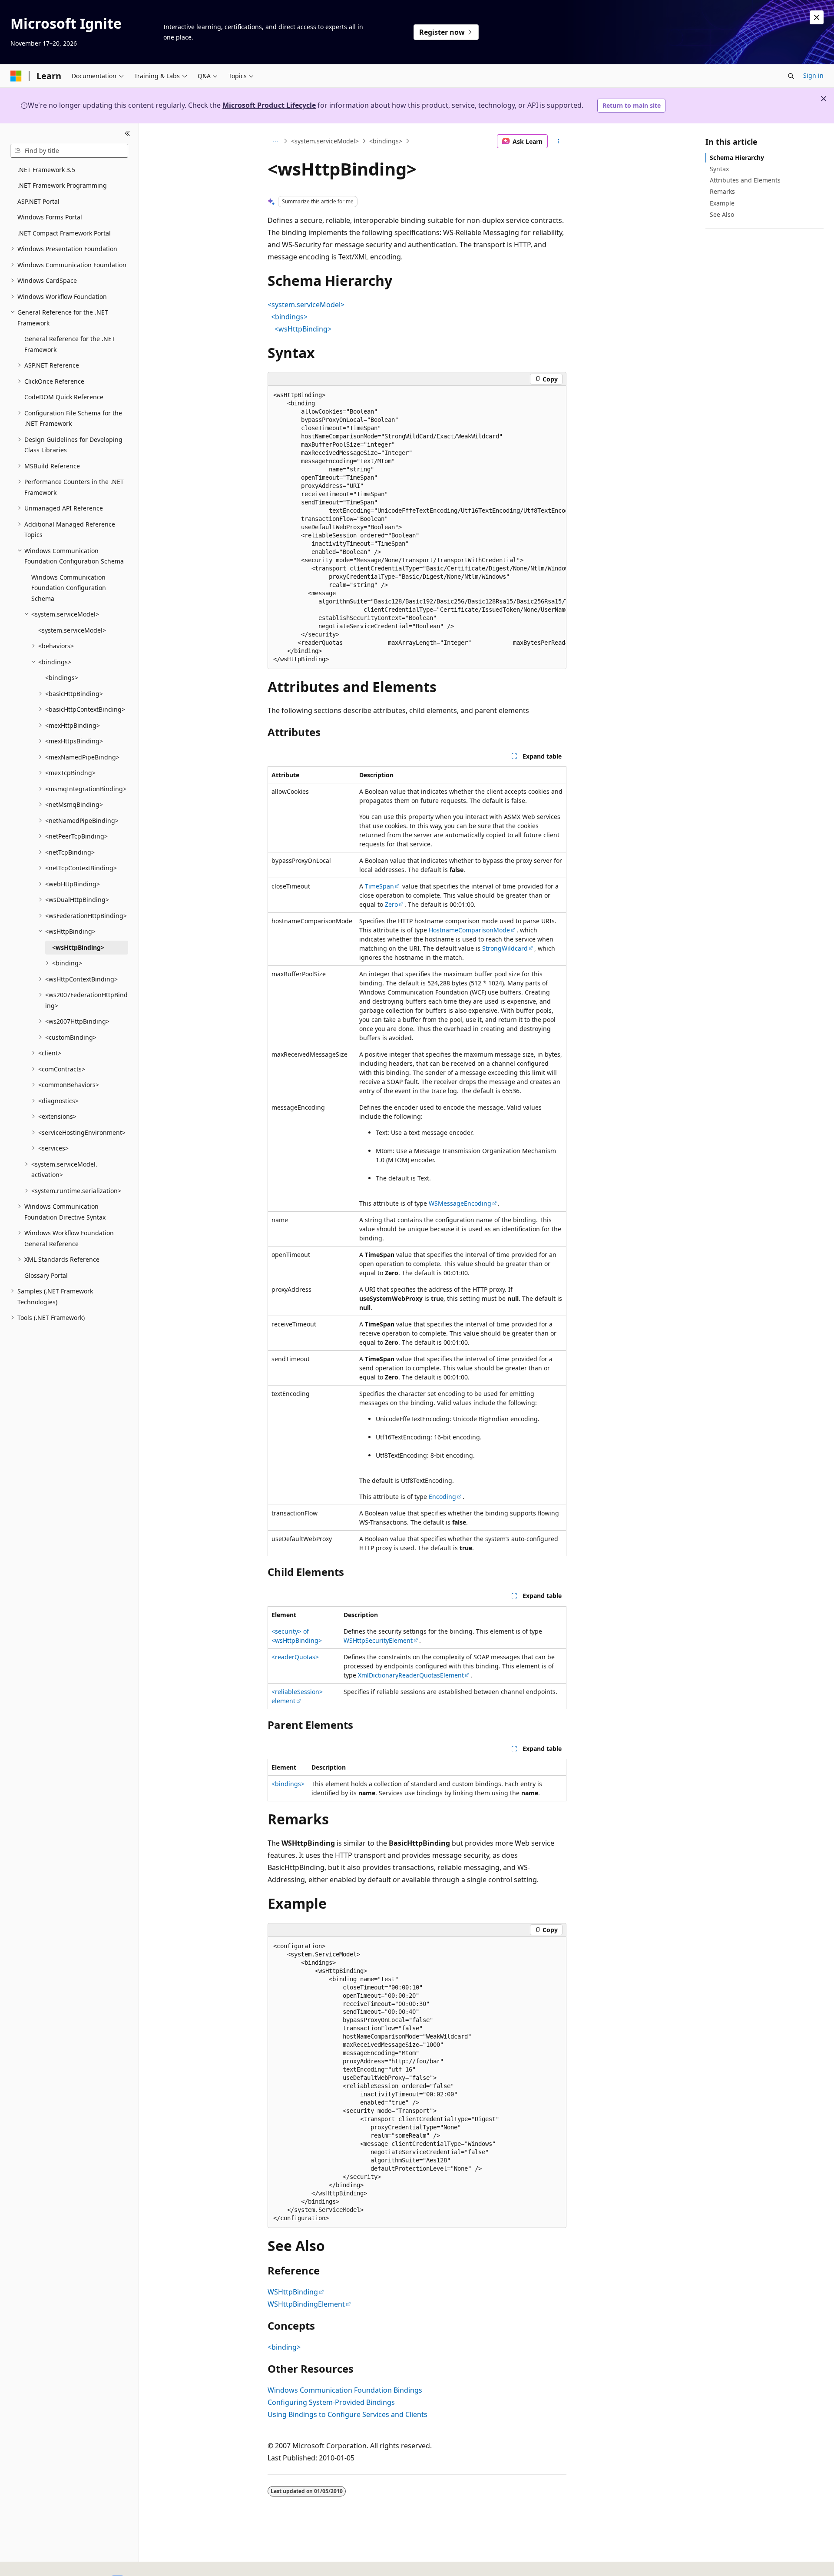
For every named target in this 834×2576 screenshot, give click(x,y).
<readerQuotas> (295, 1657)
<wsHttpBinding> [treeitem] (78, 947)
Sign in (813, 75)
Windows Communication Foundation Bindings (345, 2390)
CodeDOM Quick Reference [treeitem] (64, 397)
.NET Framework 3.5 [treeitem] (46, 170)
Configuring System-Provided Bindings (331, 2402)
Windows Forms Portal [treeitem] (50, 217)
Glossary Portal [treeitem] (46, 1275)
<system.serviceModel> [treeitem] (72, 630)
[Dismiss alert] (817, 17)
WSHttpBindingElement (306, 2304)
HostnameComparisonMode (469, 930)
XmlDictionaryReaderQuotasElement (411, 1675)
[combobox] (69, 151)
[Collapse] (127, 134)
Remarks (722, 191)
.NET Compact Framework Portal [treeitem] (64, 233)
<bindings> (386, 141)
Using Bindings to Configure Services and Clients (347, 2414)
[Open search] (791, 76)
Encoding (442, 1497)
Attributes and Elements (745, 180)
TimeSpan (379, 886)
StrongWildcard (505, 948)
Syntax (719, 169)
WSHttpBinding (293, 2292)
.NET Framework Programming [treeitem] (62, 185)
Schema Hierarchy (737, 157)
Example (722, 203)
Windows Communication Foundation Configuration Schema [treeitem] (69, 588)
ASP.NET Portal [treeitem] (38, 201)
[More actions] (559, 141)
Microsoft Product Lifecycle (269, 105)
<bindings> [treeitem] (62, 678)
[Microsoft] (16, 76)
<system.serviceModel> (325, 141)
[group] (417, 527)
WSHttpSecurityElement (378, 1640)
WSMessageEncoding (460, 1203)
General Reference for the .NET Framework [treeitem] (70, 344)
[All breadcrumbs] (275, 141)
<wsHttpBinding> (303, 329)
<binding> (284, 2347)
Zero (391, 904)
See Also (722, 214)
